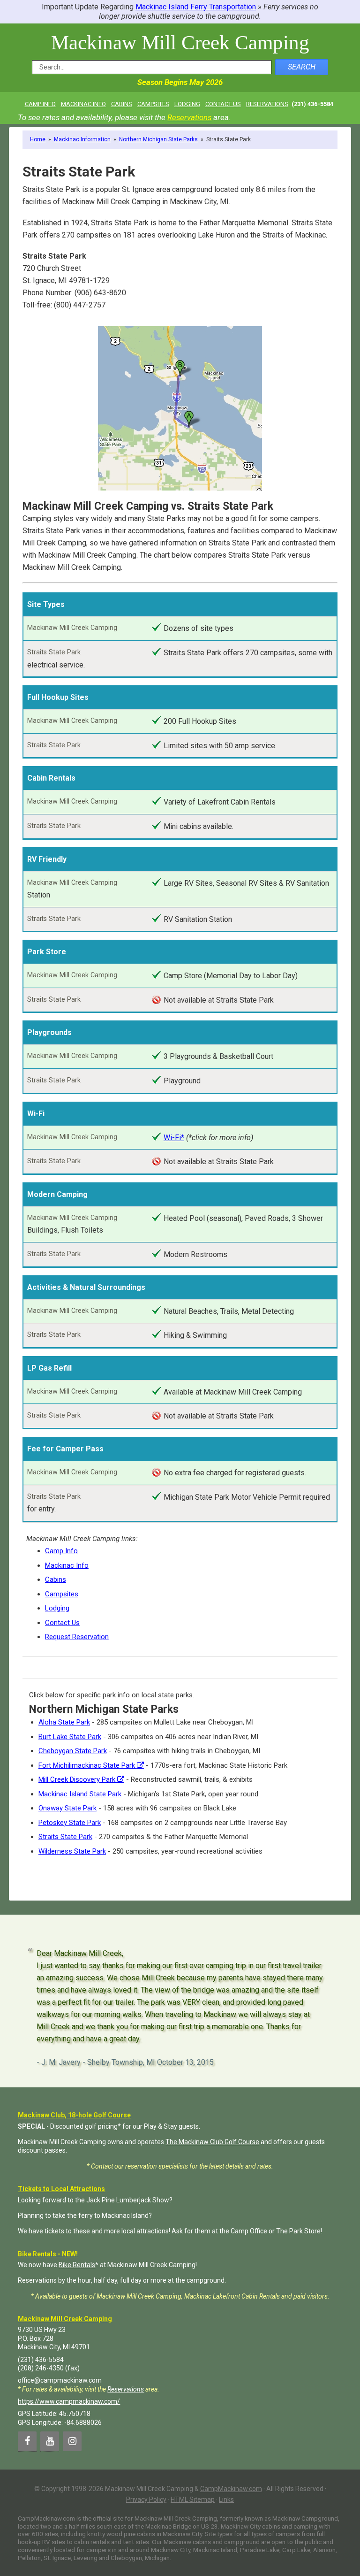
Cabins (56, 1579)
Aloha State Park (64, 1722)
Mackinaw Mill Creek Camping (180, 42)
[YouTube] (50, 2441)
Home (38, 139)
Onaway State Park (67, 1808)
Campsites (62, 1594)
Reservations (189, 117)
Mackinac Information (82, 139)
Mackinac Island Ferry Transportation (196, 7)
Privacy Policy (146, 2499)
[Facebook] (27, 2441)
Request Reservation (77, 1637)
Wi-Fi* (174, 1138)
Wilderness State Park (72, 1851)
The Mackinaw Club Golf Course (212, 2142)
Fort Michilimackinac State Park (88, 1765)
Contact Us (62, 1623)
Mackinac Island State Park (80, 1794)
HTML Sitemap (193, 2499)
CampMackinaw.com (231, 2489)
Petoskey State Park (70, 1823)
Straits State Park (65, 1837)
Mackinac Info (67, 1565)
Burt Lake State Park (70, 1737)
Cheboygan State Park (73, 1751)
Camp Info (61, 1551)
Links (226, 2499)
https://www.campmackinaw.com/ (69, 2401)
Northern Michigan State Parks (158, 139)
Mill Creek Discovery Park (78, 1779)
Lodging (57, 1608)
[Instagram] (72, 2441)
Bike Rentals (77, 2265)
